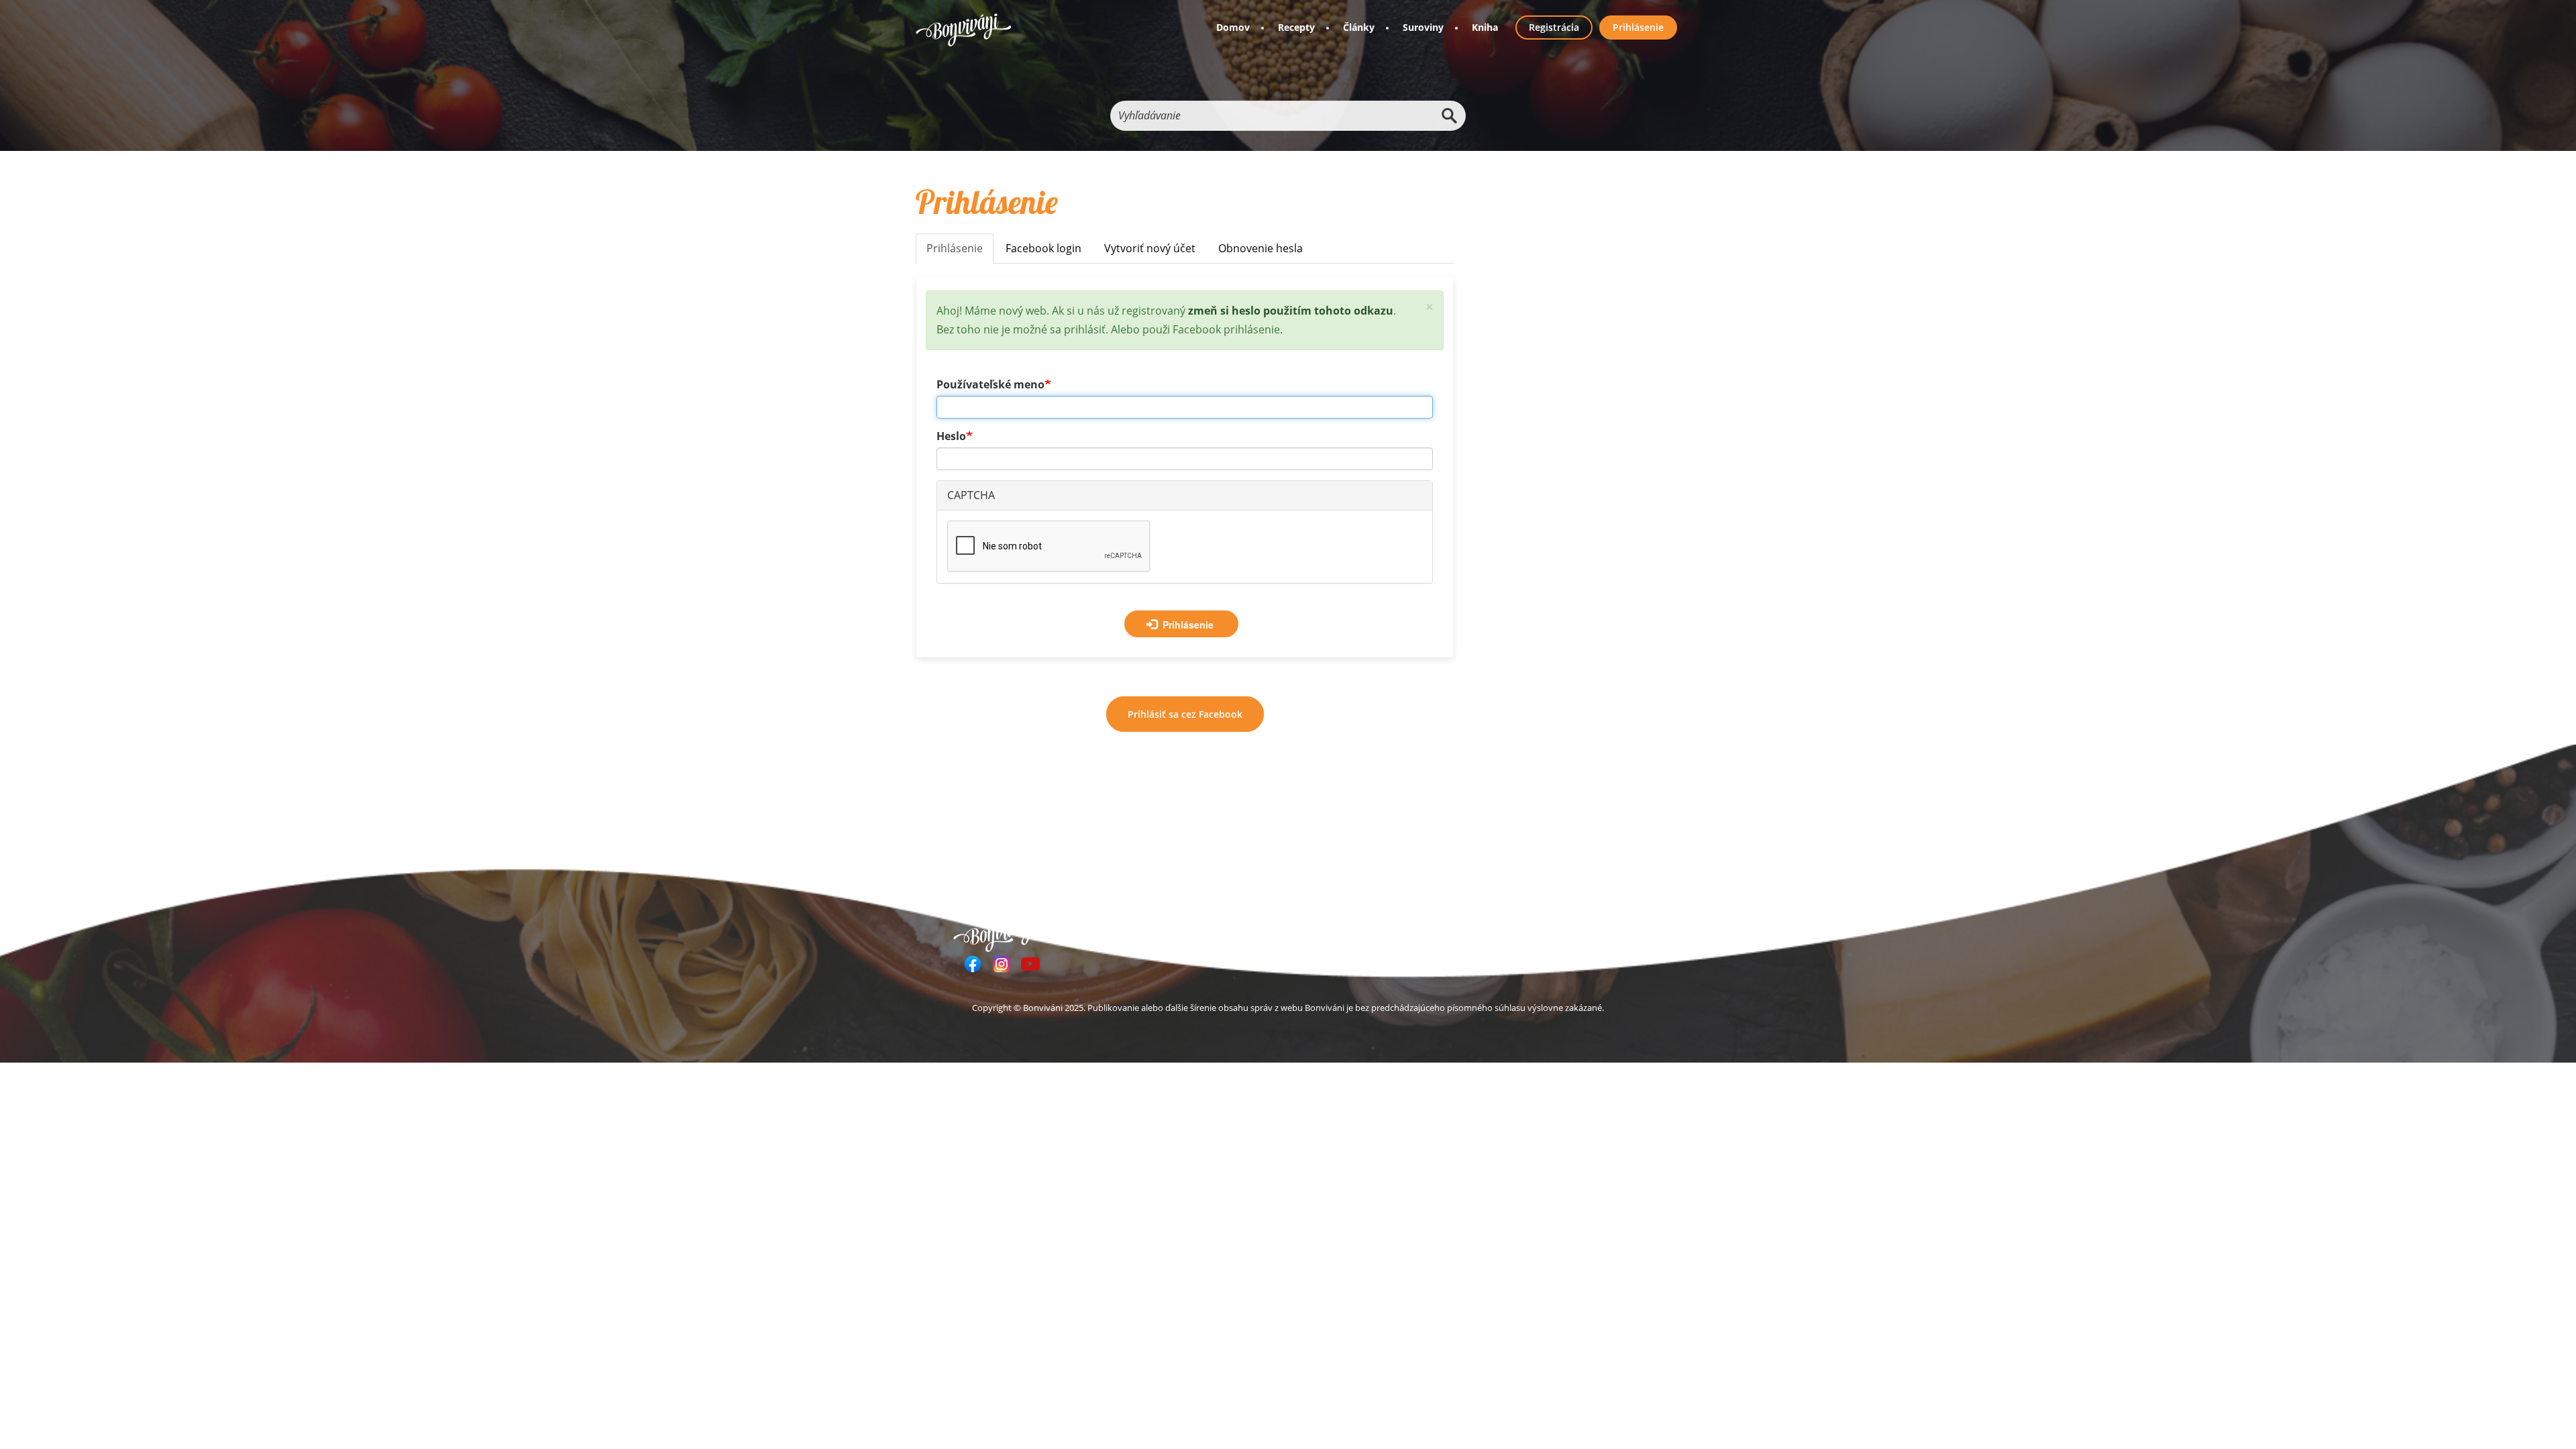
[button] (1430, 307)
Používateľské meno (990, 384)
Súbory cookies (1603, 932)
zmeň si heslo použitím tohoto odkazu (1291, 311)
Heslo (951, 436)
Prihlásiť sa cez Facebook (1185, 714)
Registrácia (1554, 27)
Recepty (1296, 27)
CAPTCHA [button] (971, 495)
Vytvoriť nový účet (1150, 248)
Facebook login (1043, 248)
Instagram (1002, 964)
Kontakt (1532, 932)
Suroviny (1423, 27)
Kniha (1485, 27)
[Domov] (964, 30)
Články (1359, 27)
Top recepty (1209, 932)
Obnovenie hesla (1260, 248)
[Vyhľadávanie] (1449, 116)
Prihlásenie (1638, 27)
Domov (1233, 27)
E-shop (1359, 932)
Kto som (1478, 932)
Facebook (973, 964)
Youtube (1030, 964)
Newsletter (1417, 932)
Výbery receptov (1290, 932)
